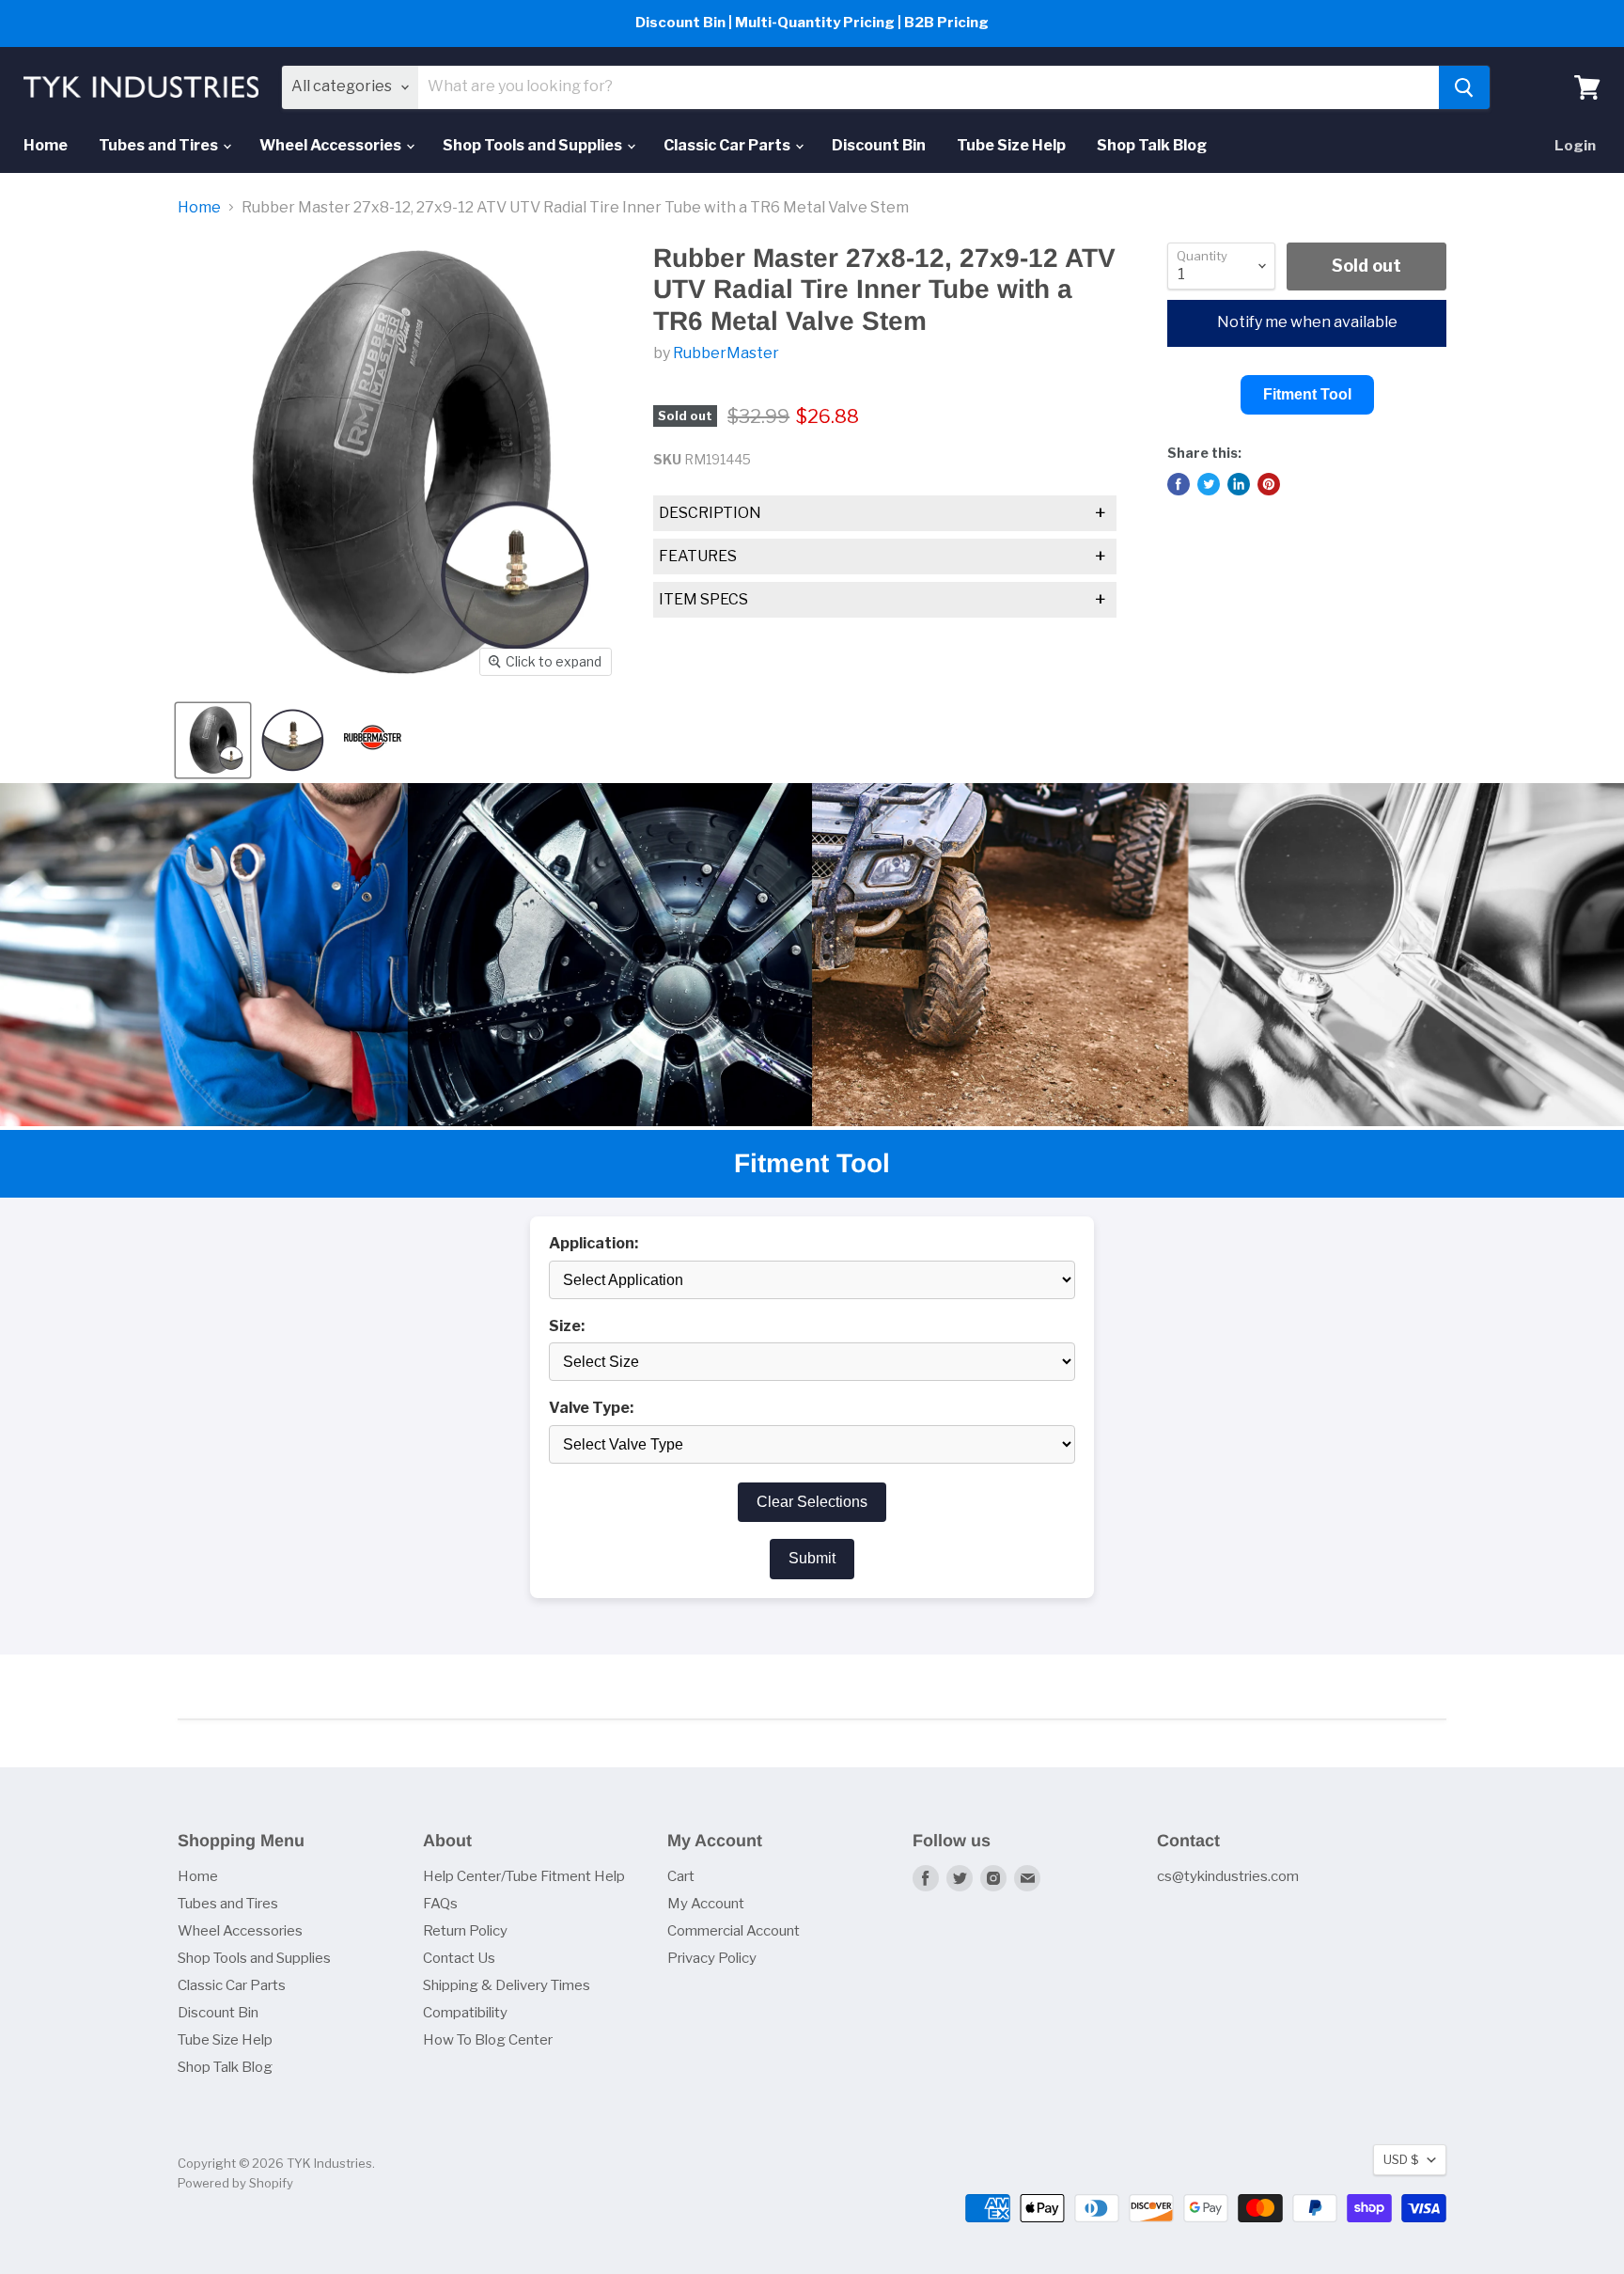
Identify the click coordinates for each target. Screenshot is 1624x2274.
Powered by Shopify (235, 2183)
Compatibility (465, 2013)
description (882, 513)
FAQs (440, 1904)
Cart (681, 1876)
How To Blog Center (488, 2040)
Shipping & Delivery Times (507, 1985)
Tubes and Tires (160, 145)
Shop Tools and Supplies (534, 145)
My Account (706, 1904)
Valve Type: (591, 1408)
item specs (882, 600)
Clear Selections (812, 1502)
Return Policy (465, 1931)
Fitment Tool (1307, 394)
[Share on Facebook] (1179, 484)
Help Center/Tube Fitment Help (524, 1876)
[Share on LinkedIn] (1239, 484)
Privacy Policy (712, 1958)
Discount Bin (879, 145)
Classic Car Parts (728, 145)
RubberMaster (726, 353)
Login (1575, 146)
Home (46, 145)
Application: (593, 1244)
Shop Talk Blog (1152, 145)
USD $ (1401, 2159)
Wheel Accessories (332, 145)
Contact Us (459, 1958)
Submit (812, 1558)
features (882, 557)
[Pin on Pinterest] (1269, 484)
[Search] (1464, 87)
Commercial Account (734, 1931)
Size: (567, 1326)
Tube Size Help (1011, 145)
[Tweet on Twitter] (1209, 484)
